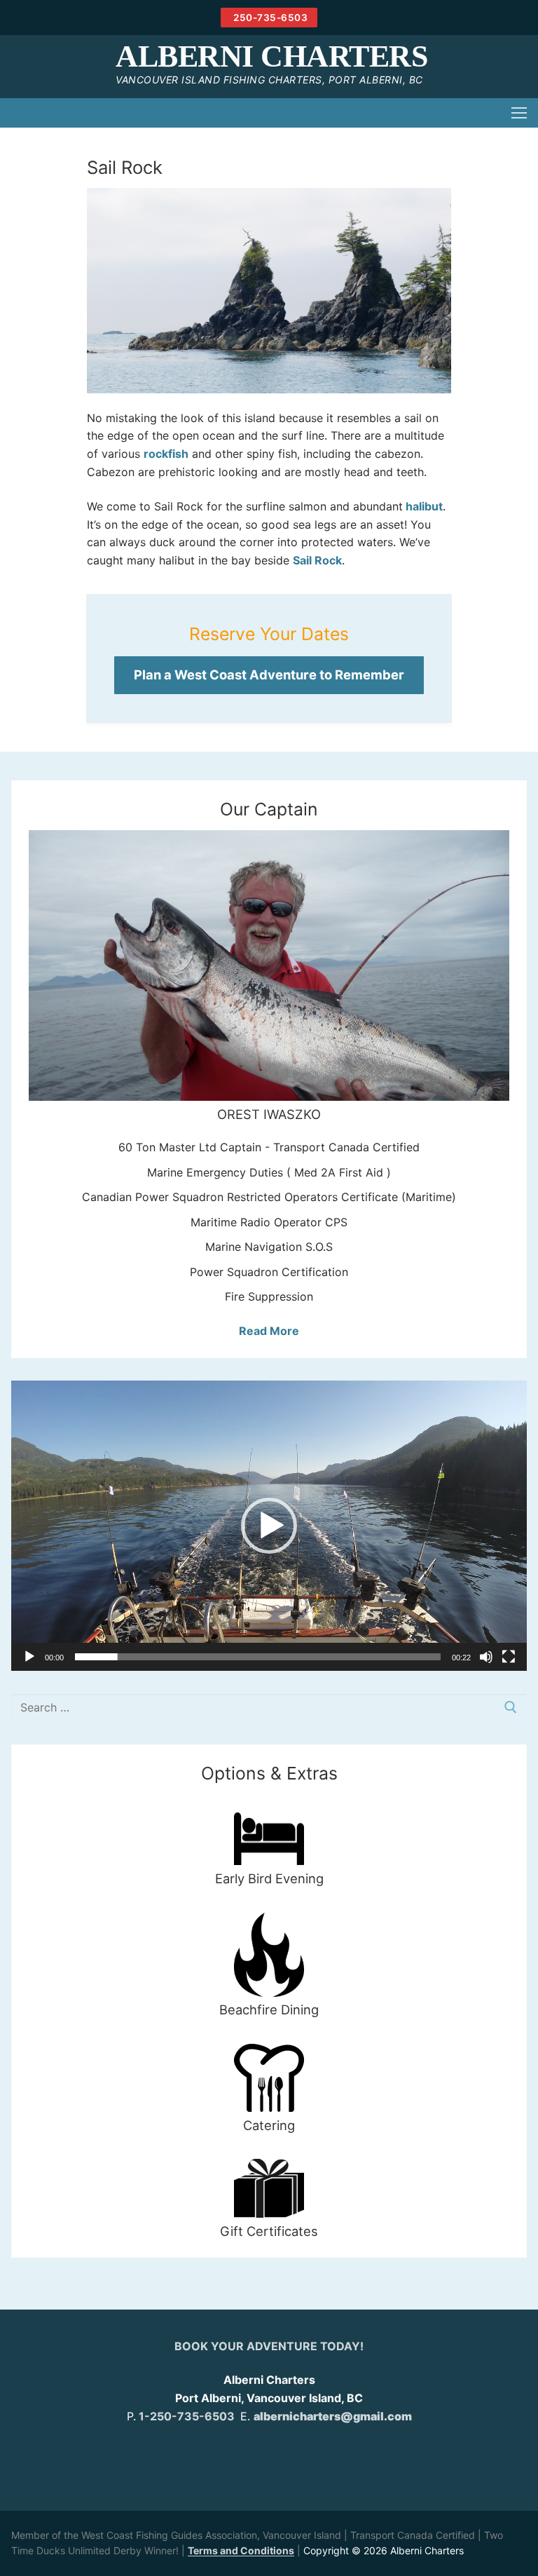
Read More (269, 1331)
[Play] (29, 1657)
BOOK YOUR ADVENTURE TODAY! (269, 2346)
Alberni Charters (271, 57)
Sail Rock (317, 560)
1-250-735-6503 (187, 2416)
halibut (423, 506)
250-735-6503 (270, 18)
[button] (269, 1526)
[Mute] (486, 1657)
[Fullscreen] (509, 1657)
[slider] (258, 1657)
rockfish (166, 454)
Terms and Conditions (241, 2550)
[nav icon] (519, 113)
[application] (269, 1526)
